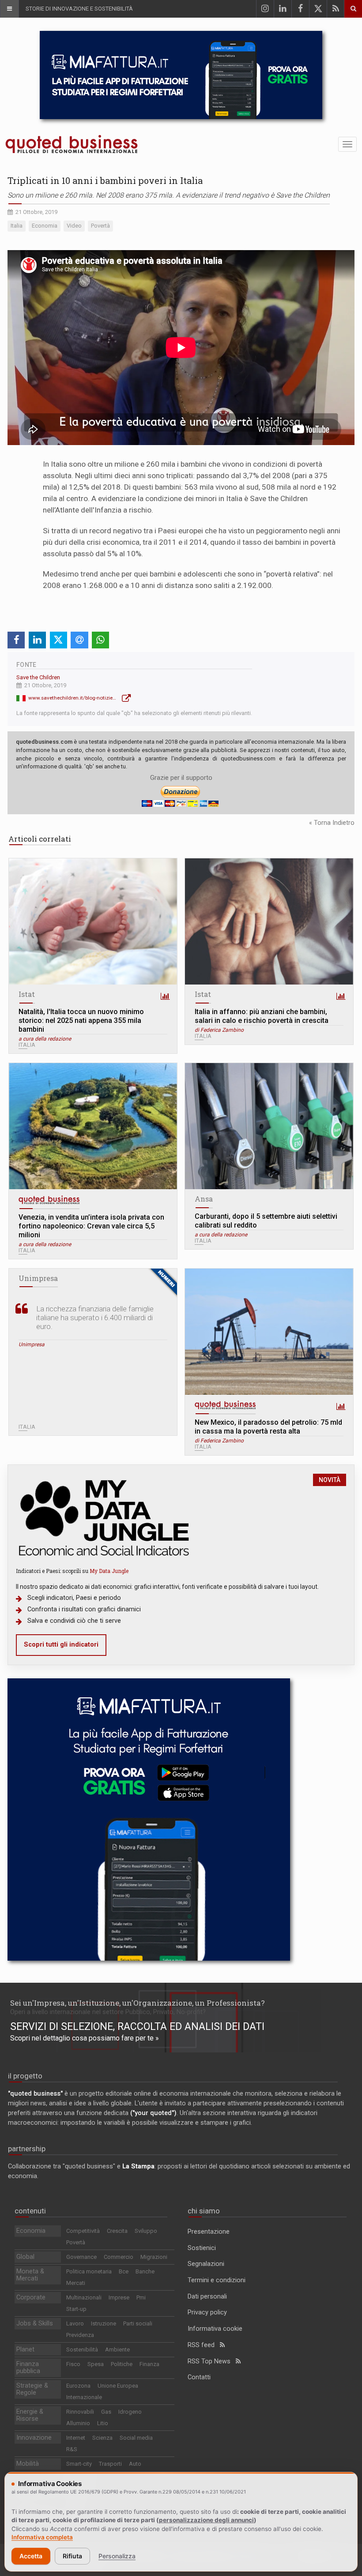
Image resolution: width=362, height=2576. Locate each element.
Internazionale (84, 2397)
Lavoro (75, 2323)
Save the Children (38, 677)
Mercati (76, 2283)
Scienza (102, 2438)
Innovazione (34, 2438)
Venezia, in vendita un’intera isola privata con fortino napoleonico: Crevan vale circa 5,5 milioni (91, 1226)
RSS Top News (212, 2361)
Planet (25, 2349)
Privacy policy (207, 2312)
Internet (76, 2438)
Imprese (119, 2297)
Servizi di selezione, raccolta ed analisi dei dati (137, 2026)
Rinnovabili (80, 2412)
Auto (135, 2464)
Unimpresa (38, 1278)
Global (25, 2257)
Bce (124, 2271)
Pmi (141, 2297)
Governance (81, 2257)
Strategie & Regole (32, 2389)
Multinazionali (84, 2297)
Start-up (76, 2309)
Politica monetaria (89, 2271)
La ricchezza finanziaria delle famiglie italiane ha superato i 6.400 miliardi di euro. (95, 1318)
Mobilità (28, 2464)
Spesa (96, 2364)
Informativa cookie (215, 2329)
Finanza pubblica (28, 2368)
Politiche (122, 2364)
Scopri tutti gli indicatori (61, 1645)
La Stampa (138, 2166)
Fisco (73, 2364)
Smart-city (79, 2464)
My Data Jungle (109, 1571)
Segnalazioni (206, 2264)
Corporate (31, 2297)
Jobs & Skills (35, 2323)
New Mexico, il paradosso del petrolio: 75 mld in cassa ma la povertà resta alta (268, 1427)
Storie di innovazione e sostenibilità (79, 9)
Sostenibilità (82, 2349)
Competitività (83, 2231)
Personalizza (117, 2556)
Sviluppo (146, 2231)
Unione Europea (118, 2386)
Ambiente (117, 2349)
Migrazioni (154, 2257)
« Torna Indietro (332, 823)
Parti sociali (138, 2323)
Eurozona (78, 2386)
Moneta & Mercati (30, 2275)
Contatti (199, 2377)
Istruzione (104, 2323)
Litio (103, 2423)
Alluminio (78, 2423)
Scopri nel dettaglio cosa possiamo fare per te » (85, 2038)
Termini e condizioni (217, 2280)
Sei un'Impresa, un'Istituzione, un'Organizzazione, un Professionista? (138, 2003)
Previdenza (80, 2335)
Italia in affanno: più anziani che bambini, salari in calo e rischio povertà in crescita (262, 1016)
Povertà (76, 2242)
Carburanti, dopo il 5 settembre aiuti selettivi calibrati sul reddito (266, 1221)
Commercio (119, 2257)
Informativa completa (42, 2537)
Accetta (31, 2556)
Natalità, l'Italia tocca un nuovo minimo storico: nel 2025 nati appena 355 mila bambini (81, 1020)
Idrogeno (130, 2412)
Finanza (149, 2364)
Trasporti (110, 2464)
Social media (136, 2438)
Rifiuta (72, 2556)
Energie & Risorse (30, 2415)
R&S (72, 2449)
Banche (145, 2271)
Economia (31, 2231)
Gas (106, 2412)
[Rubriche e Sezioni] (9, 9)
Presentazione (209, 2232)
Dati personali (207, 2297)
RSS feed (204, 2345)
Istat (27, 994)
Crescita (117, 2231)
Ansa (204, 1199)
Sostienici (202, 2248)
